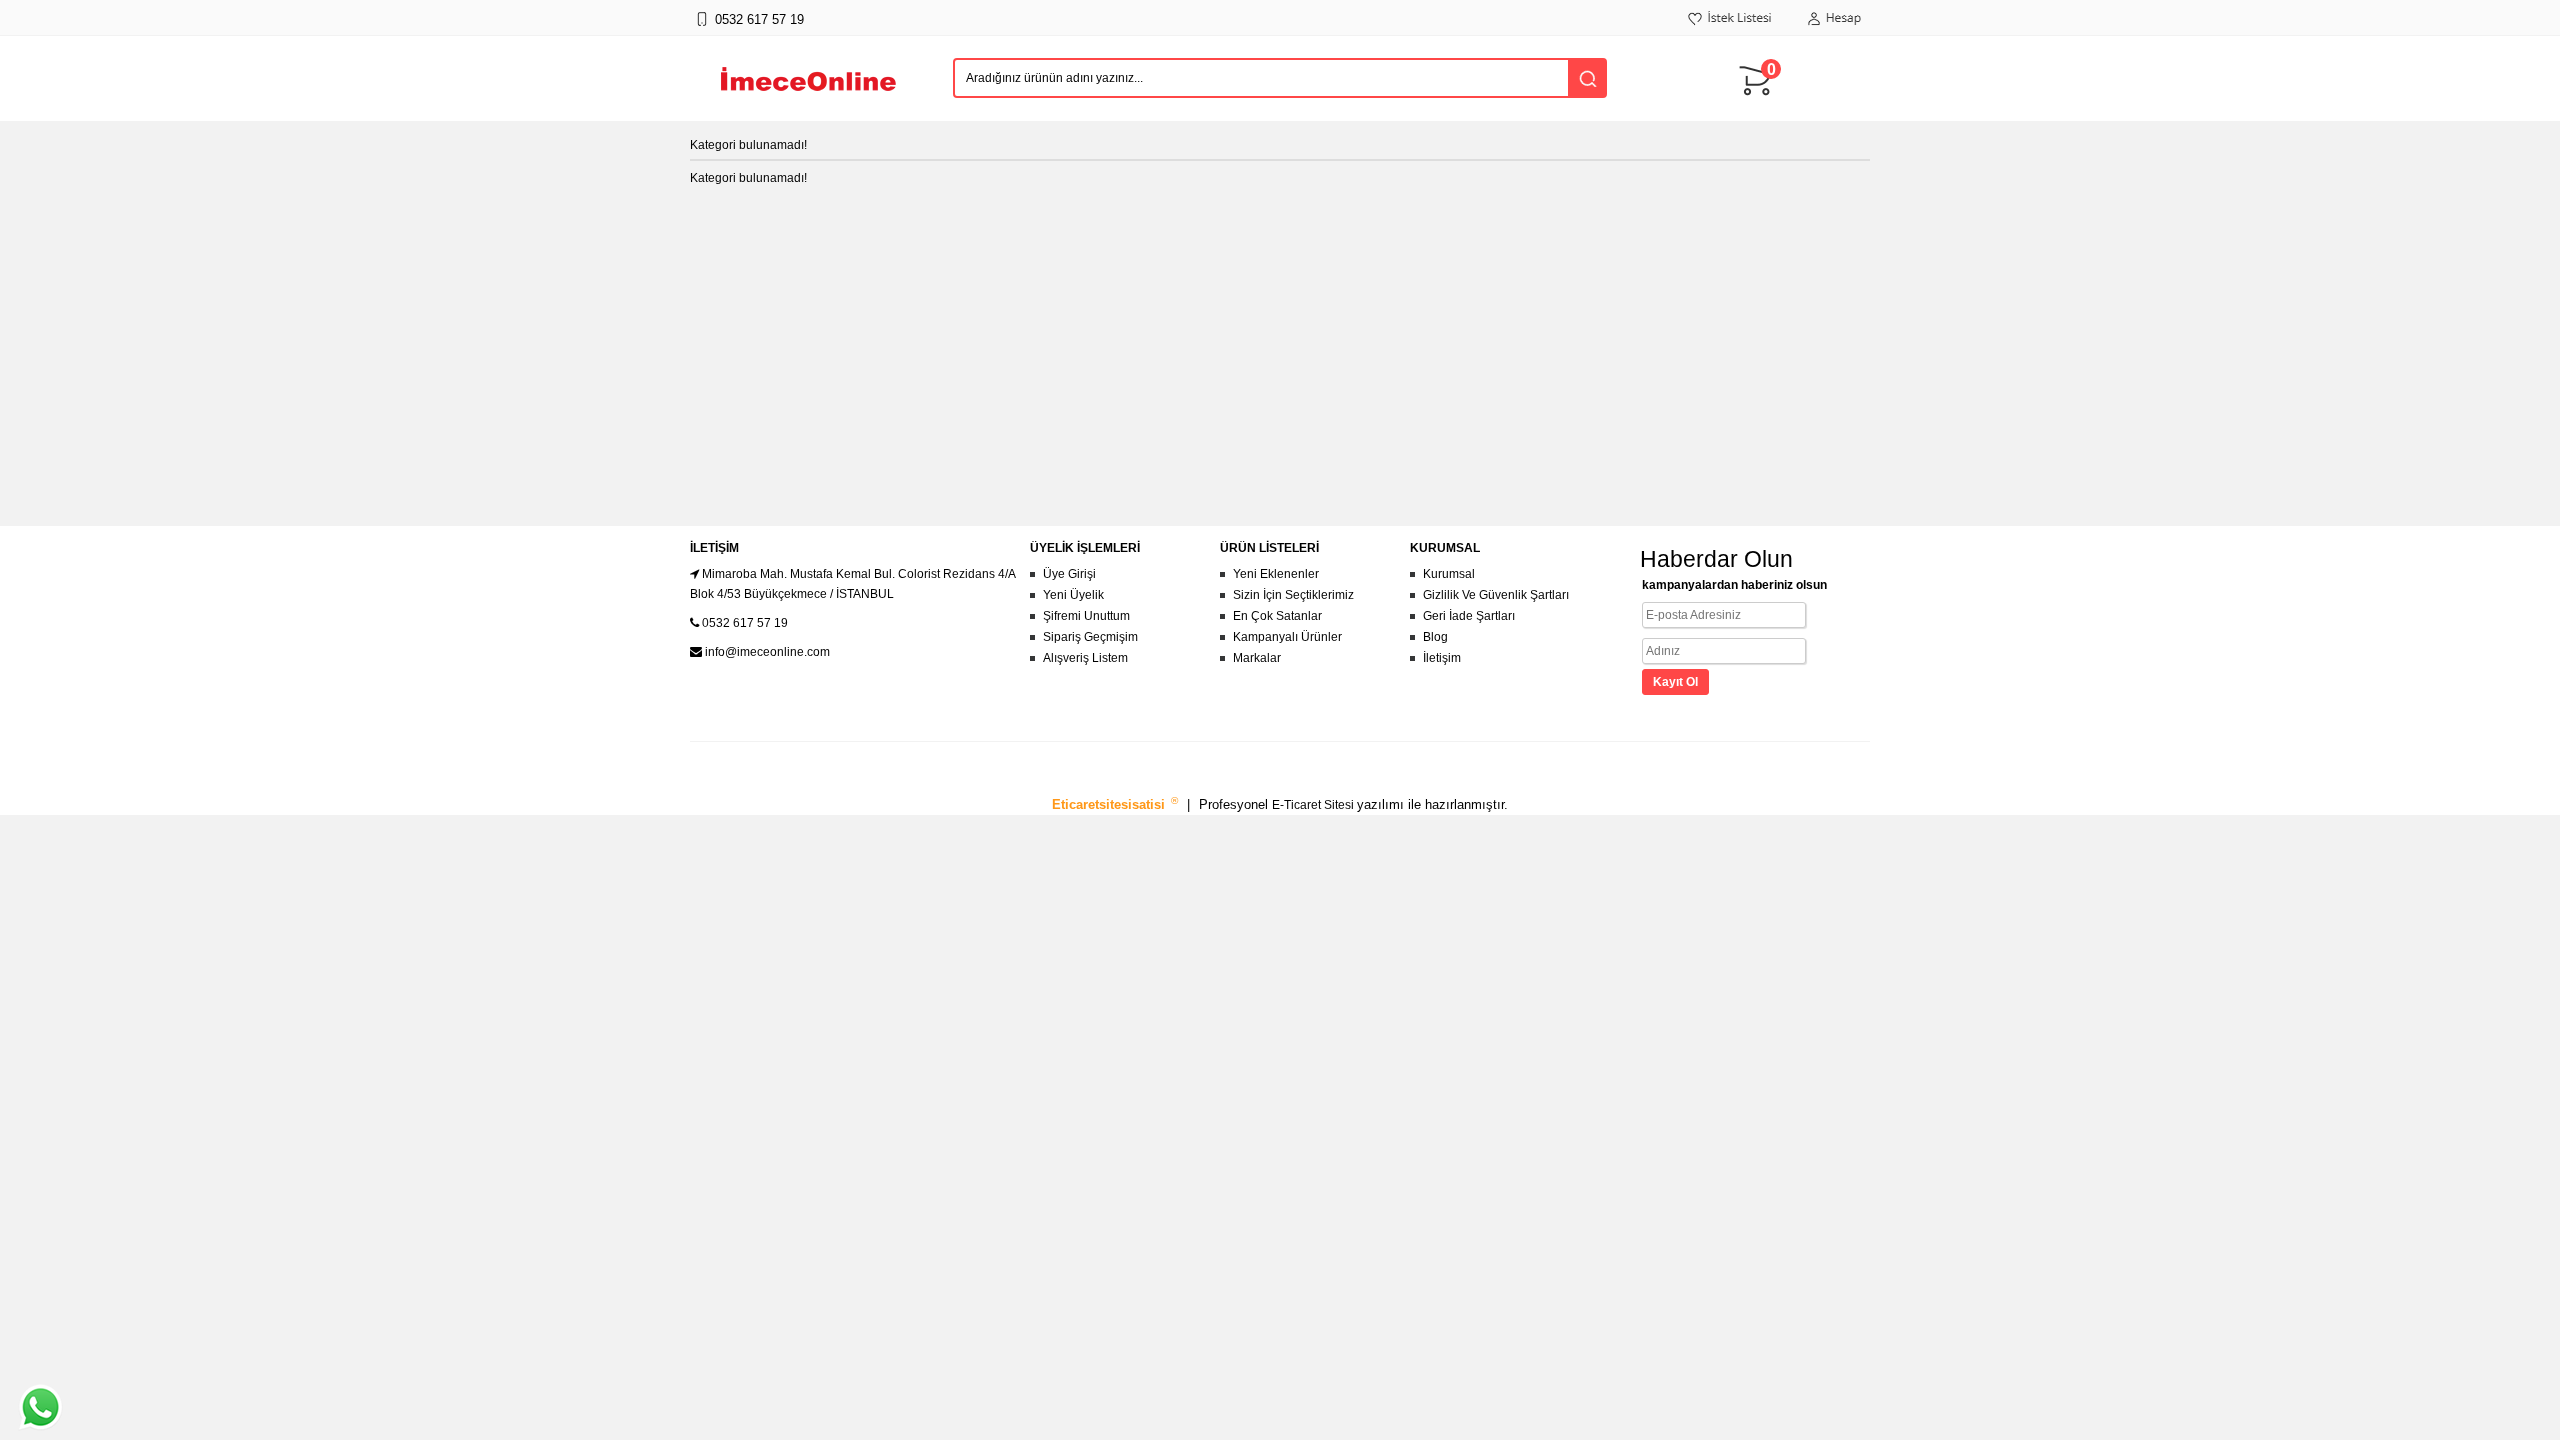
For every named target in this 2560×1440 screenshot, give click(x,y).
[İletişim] (701, 29)
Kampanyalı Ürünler (1287, 637)
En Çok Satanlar (1277, 616)
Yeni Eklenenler (1276, 574)
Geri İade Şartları (1469, 616)
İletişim (1442, 658)
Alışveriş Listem (1085, 658)
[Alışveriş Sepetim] (1760, 105)
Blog (1435, 637)
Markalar (1257, 658)
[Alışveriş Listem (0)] (1730, 29)
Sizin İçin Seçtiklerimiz (1293, 595)
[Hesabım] (1834, 29)
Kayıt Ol (1675, 682)
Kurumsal (1449, 574)
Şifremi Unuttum (1086, 616)
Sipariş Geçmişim (1090, 637)
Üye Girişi (1069, 574)
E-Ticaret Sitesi (1314, 805)
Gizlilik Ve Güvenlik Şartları (1496, 595)
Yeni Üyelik (1073, 595)
